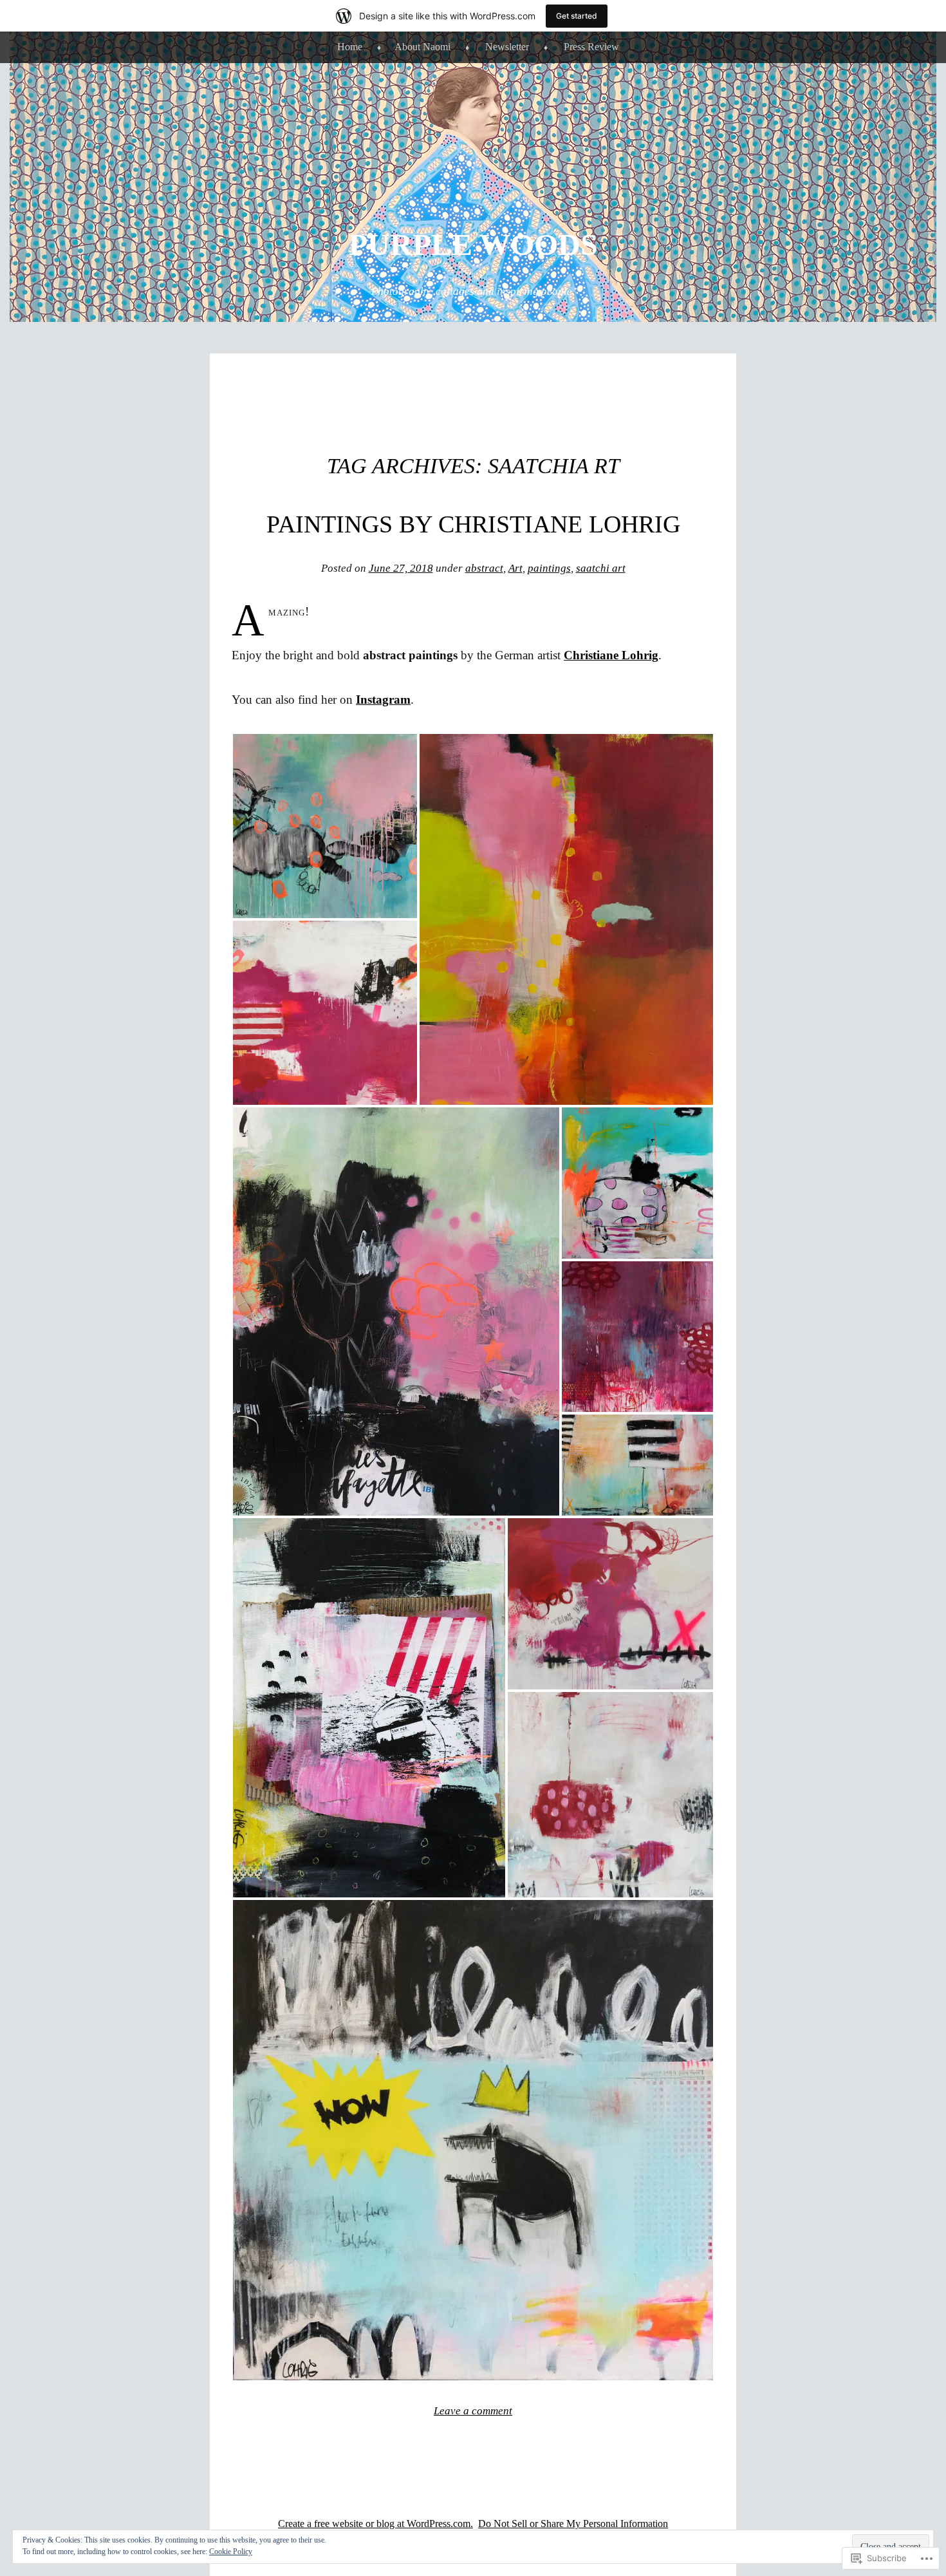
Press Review (591, 47)
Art (515, 568)
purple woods (473, 244)
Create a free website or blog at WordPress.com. (376, 2524)
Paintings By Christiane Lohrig (473, 524)
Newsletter (507, 47)
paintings (549, 568)
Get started (577, 16)
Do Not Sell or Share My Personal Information (573, 2524)
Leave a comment (473, 2411)
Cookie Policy (231, 2552)
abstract (484, 568)
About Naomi (422, 47)
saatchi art (601, 568)
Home (350, 47)
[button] (325, 826)
